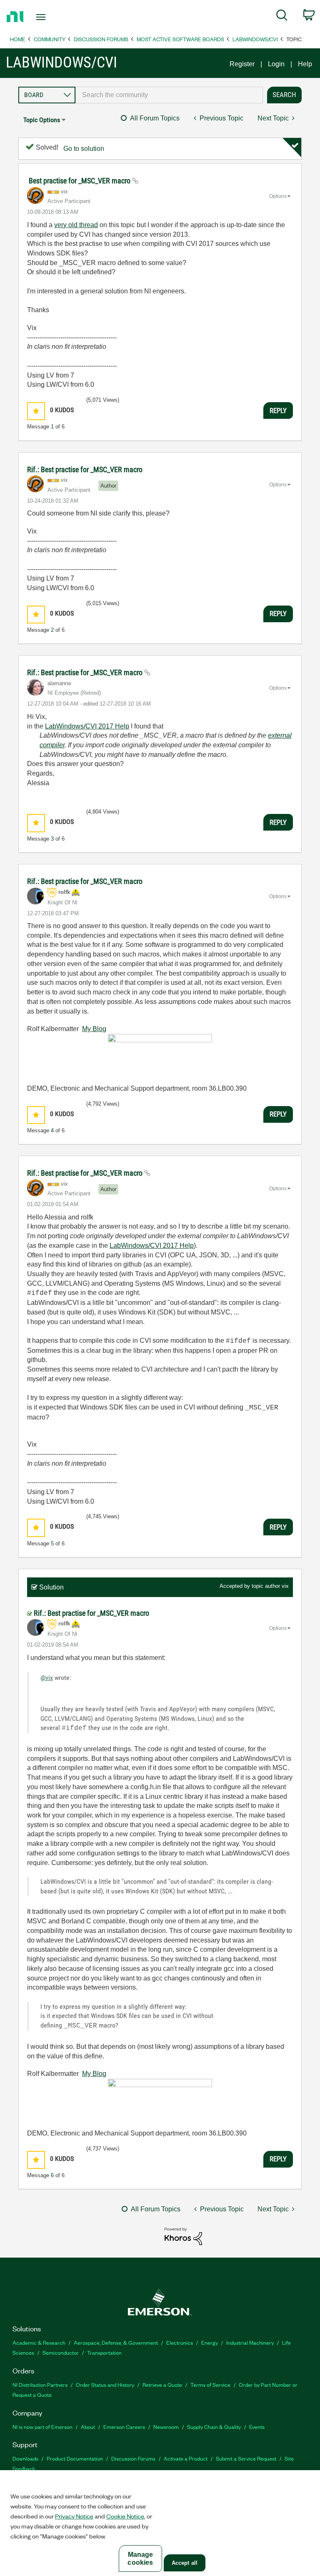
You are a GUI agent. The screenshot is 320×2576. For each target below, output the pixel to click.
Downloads (25, 2458)
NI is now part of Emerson (42, 2427)
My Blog (94, 1029)
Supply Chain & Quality (214, 2427)
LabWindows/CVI (255, 39)
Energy (210, 2342)
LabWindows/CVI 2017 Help (87, 726)
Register (242, 64)
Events (257, 2427)
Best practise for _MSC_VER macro (80, 181)
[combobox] (169, 95)
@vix (47, 1678)
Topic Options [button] (42, 120)
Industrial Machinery (250, 2342)
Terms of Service (210, 2384)
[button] (36, 411)
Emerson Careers (124, 2427)
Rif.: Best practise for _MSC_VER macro (85, 469)
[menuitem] (282, 17)
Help (305, 64)
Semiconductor (61, 2352)
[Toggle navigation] (50, 17)
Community (50, 39)
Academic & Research (39, 2342)
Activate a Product (186, 2458)
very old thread (76, 225)
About (88, 2427)
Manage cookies (140, 2558)
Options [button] (278, 196)
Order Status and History (105, 2384)
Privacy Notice (74, 2516)
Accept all (185, 2563)
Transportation (104, 2352)
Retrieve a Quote (162, 2384)
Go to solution (84, 149)
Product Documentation (75, 2458)
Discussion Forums (101, 39)
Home (18, 39)
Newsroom (166, 2427)
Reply (278, 411)
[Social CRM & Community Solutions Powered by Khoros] (183, 2236)
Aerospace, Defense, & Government (116, 2342)
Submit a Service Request (246, 2458)
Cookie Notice (125, 2516)
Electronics (180, 2342)
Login (276, 64)
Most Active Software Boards (180, 39)
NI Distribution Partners (40, 2384)
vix (285, 1586)
